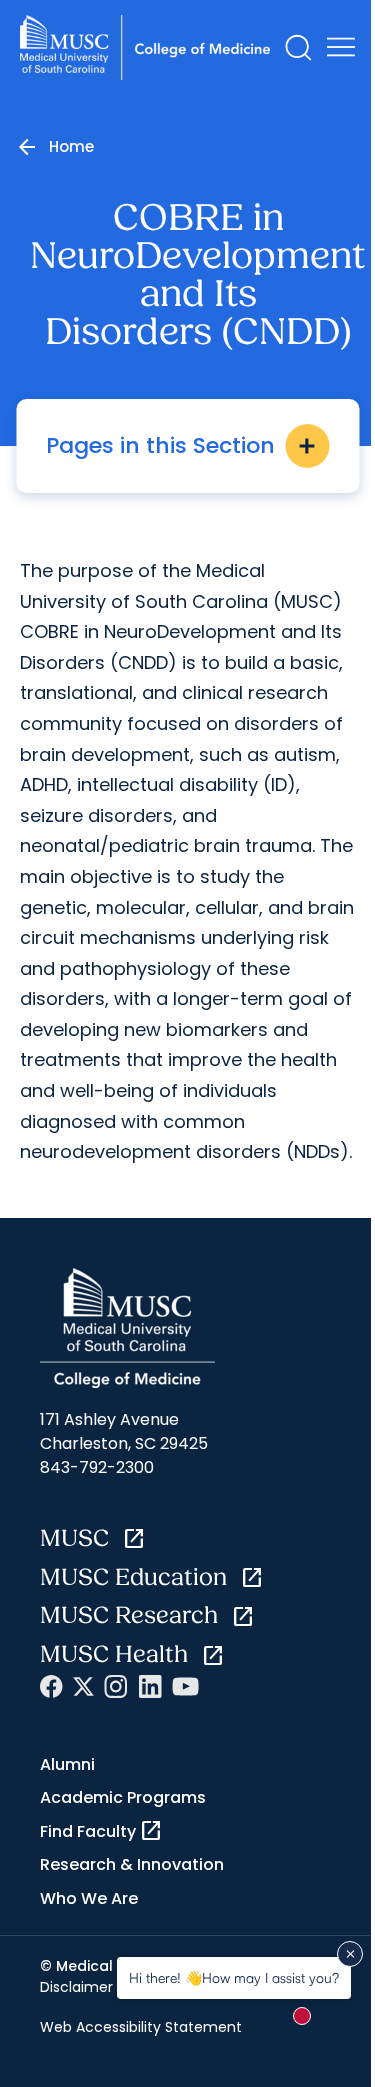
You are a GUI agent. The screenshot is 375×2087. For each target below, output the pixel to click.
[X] (83, 1686)
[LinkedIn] (150, 1686)
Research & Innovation (132, 1864)
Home (71, 146)
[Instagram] (116, 1686)
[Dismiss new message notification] (350, 1954)
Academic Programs (123, 1797)
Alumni (67, 1764)
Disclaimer (76, 1987)
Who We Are (89, 1898)
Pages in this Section (182, 445)
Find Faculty (101, 1831)
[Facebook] (51, 1686)
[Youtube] (185, 1686)
